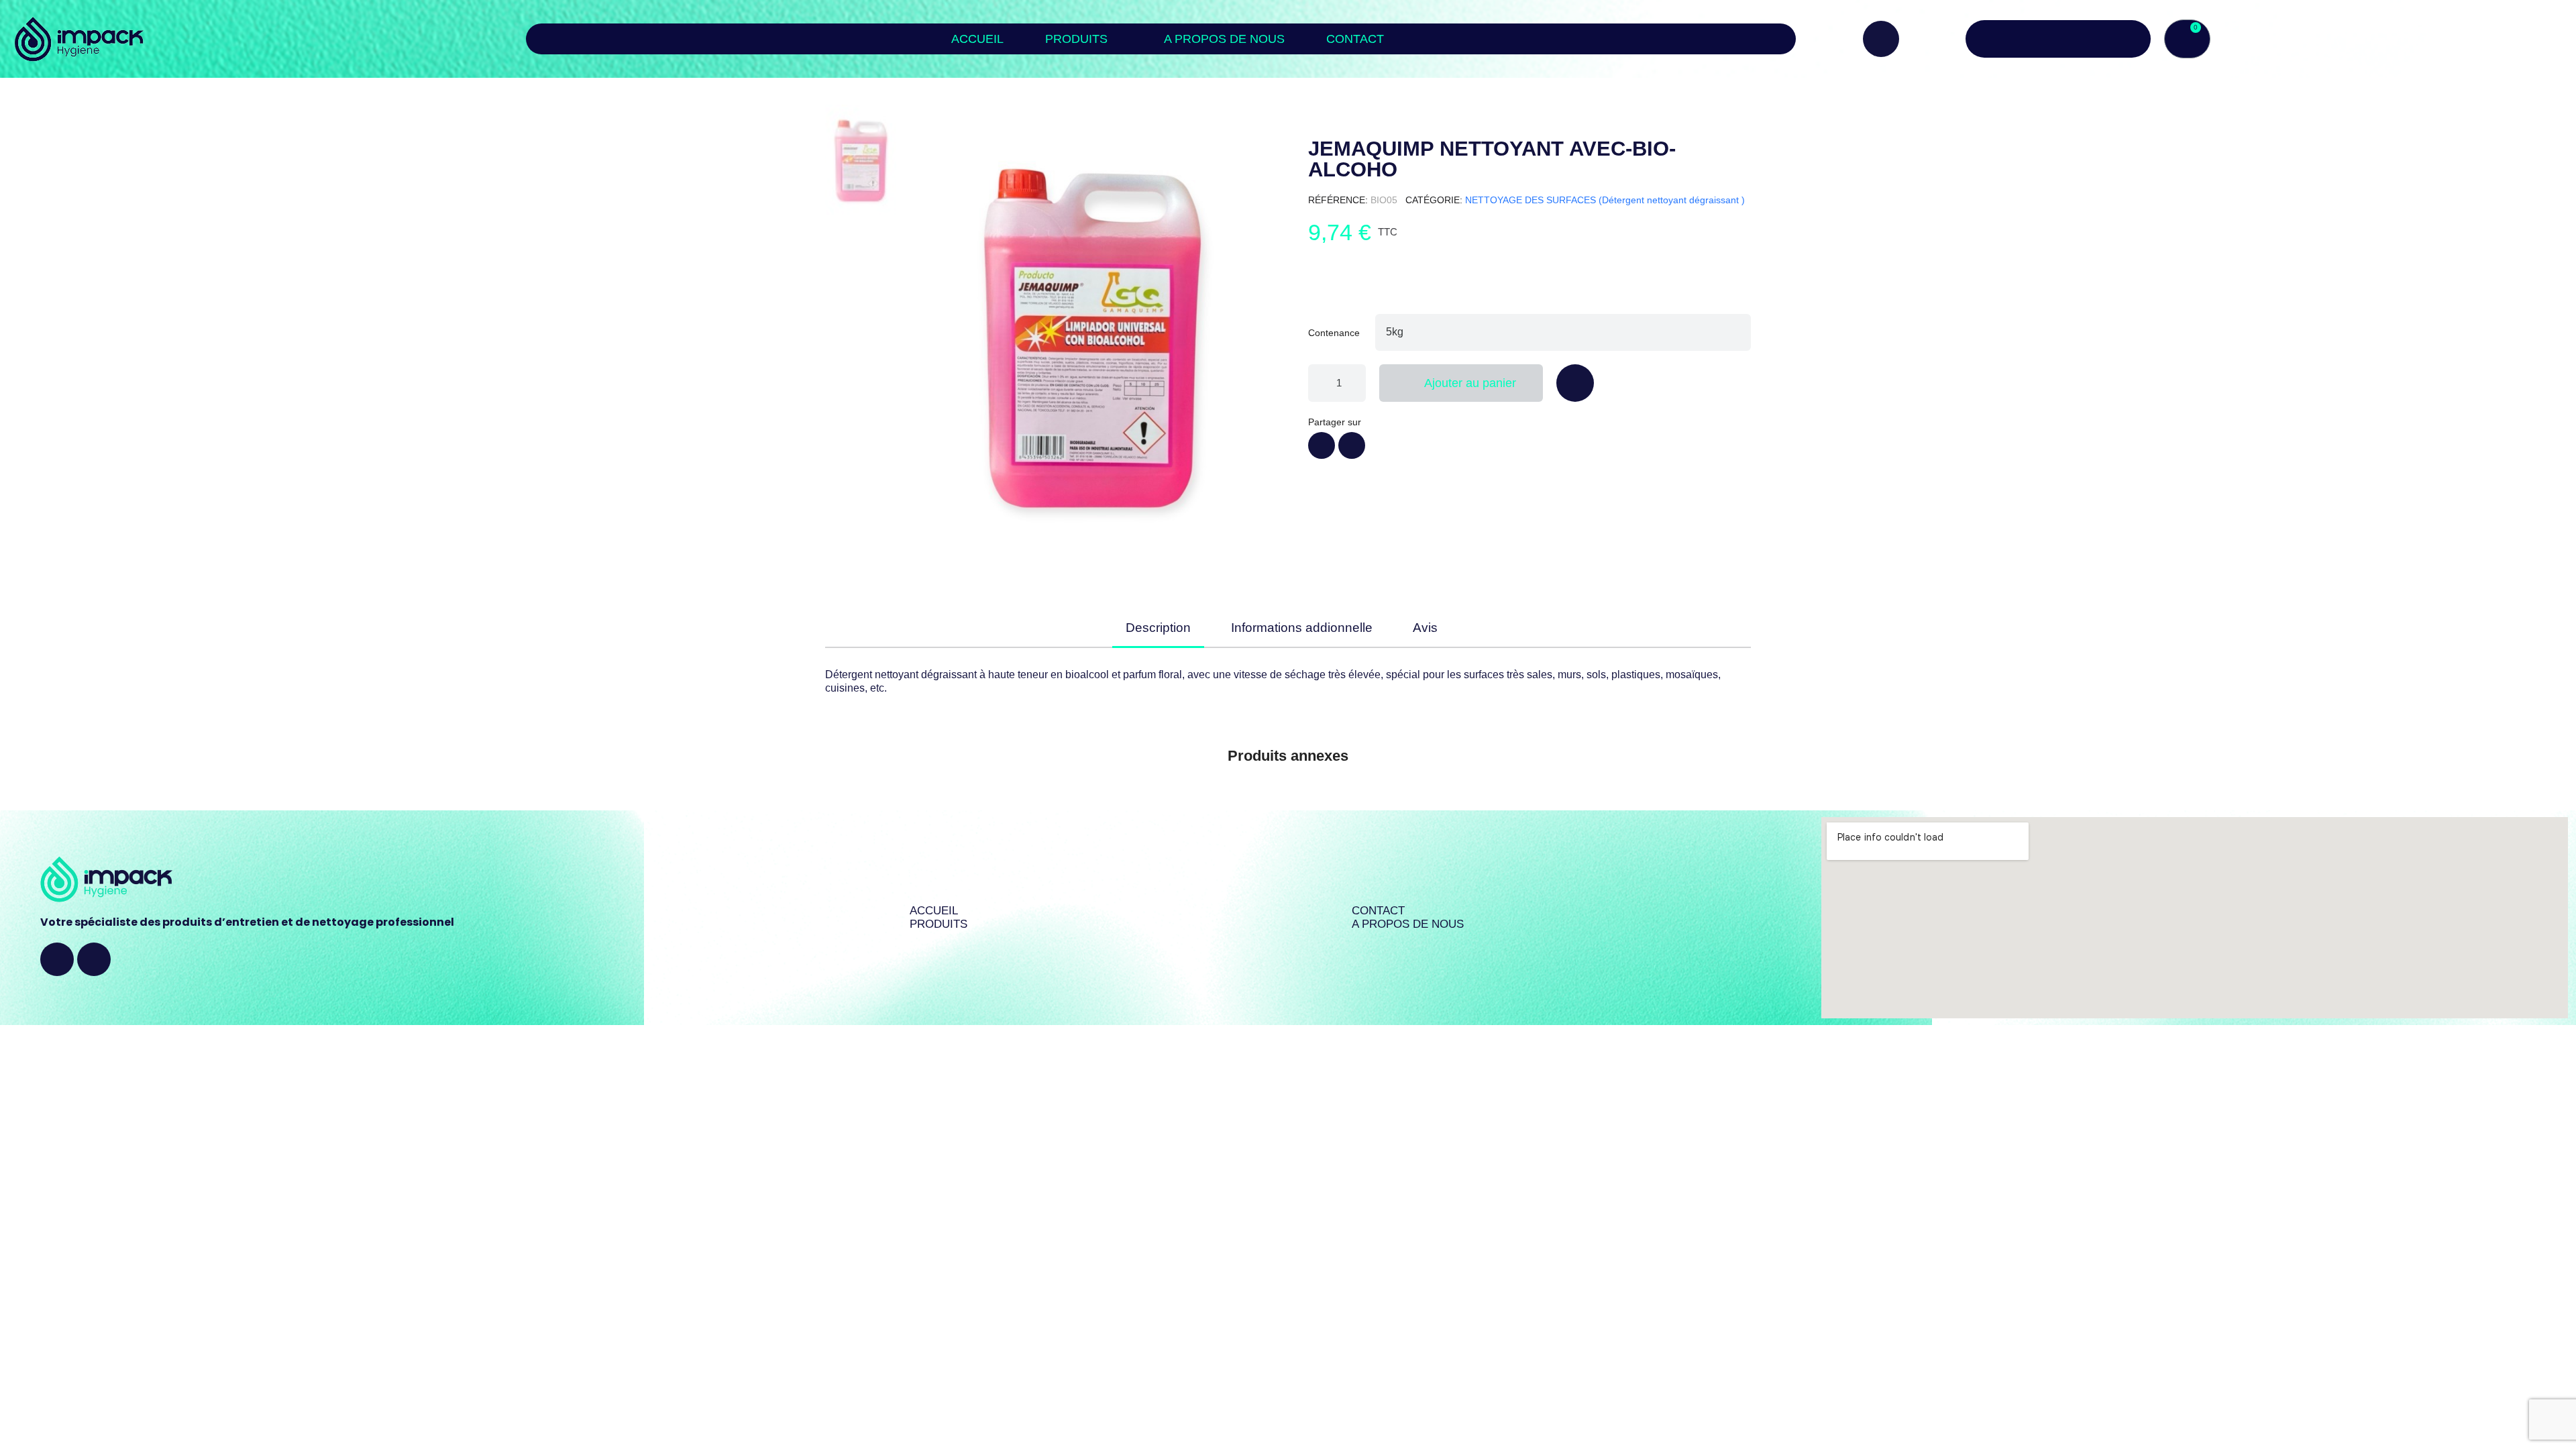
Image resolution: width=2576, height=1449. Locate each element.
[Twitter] (1352, 445)
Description (1158, 628)
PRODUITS (1076, 39)
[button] (1881, 39)
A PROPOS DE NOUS (1224, 39)
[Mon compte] (2058, 39)
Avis (1425, 628)
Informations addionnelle (1302, 628)
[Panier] (2187, 39)
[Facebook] (1322, 445)
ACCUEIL (977, 39)
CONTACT (1355, 39)
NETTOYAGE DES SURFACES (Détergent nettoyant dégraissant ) (1605, 200)
